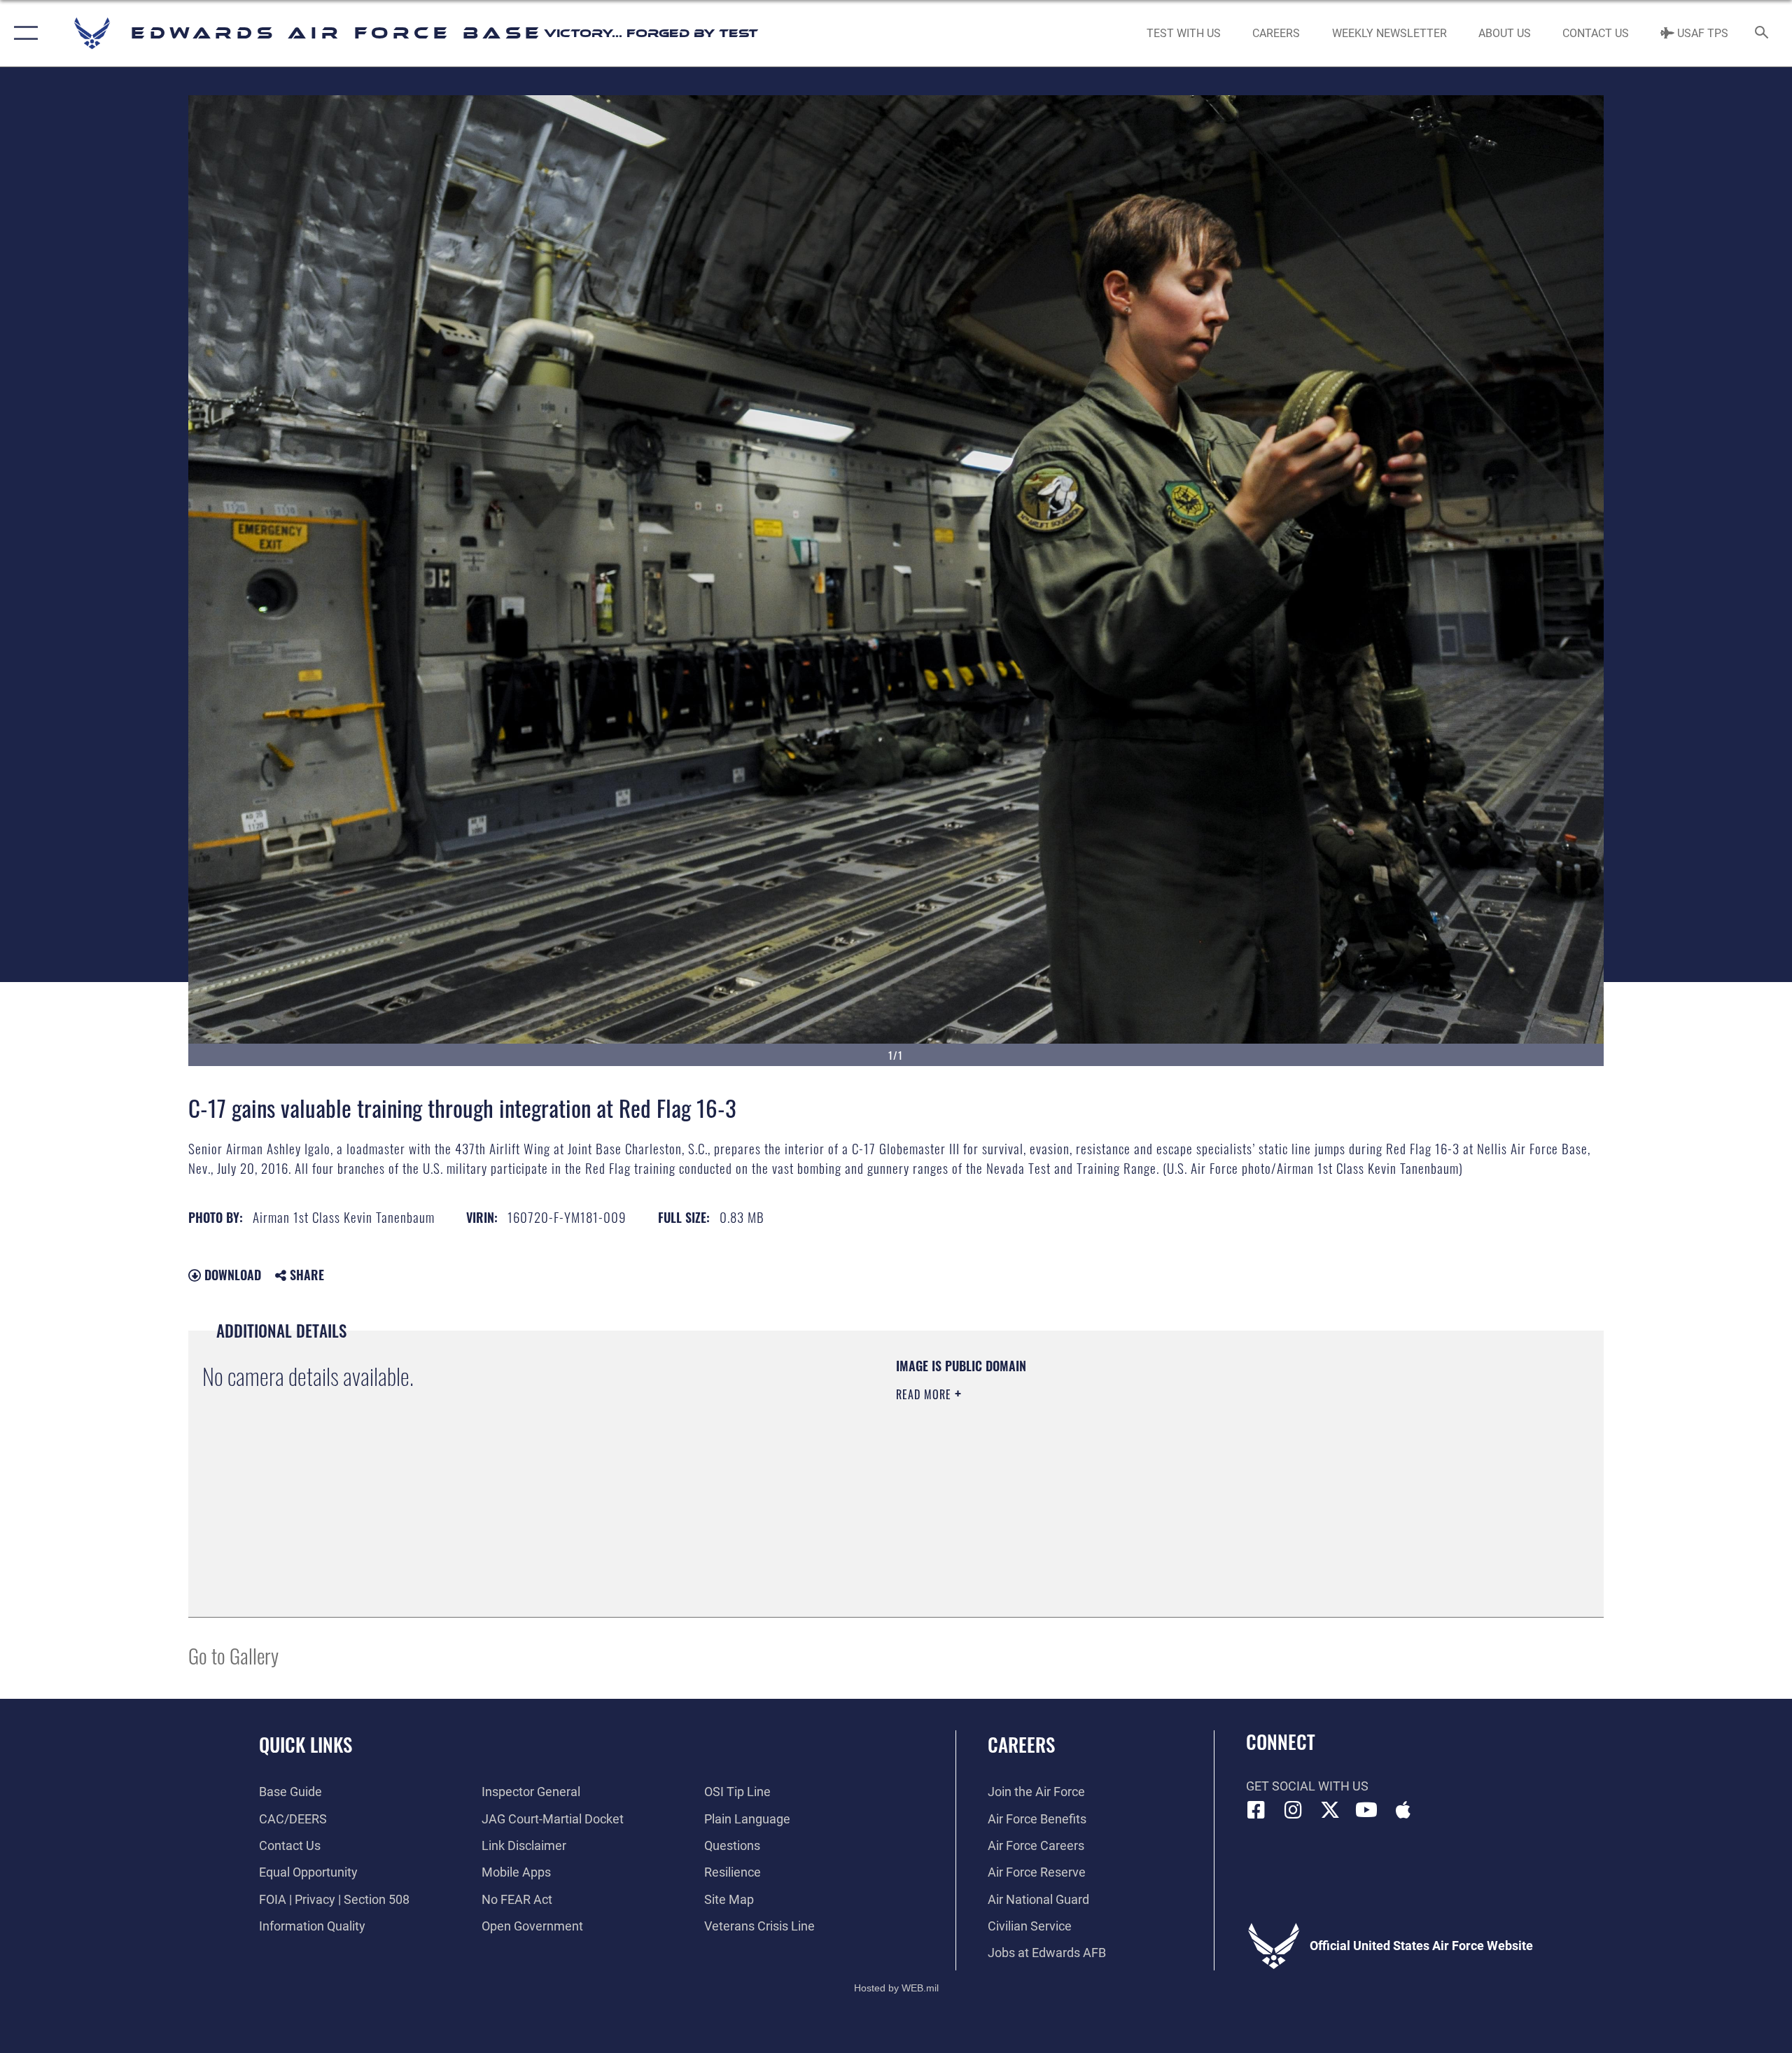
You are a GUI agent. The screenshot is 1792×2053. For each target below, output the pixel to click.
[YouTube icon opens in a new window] (1366, 1810)
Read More (925, 1394)
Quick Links (306, 1744)
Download (231, 1275)
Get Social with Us (1307, 1786)
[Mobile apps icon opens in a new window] (1403, 1810)
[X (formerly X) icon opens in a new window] (1330, 1810)
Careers (1021, 1744)
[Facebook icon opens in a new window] (1256, 1810)
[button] (23, 33)
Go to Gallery (233, 1655)
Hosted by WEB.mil (896, 1988)
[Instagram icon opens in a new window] (1293, 1810)
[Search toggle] (1762, 34)
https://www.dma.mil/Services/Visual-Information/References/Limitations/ (1060, 1464)
